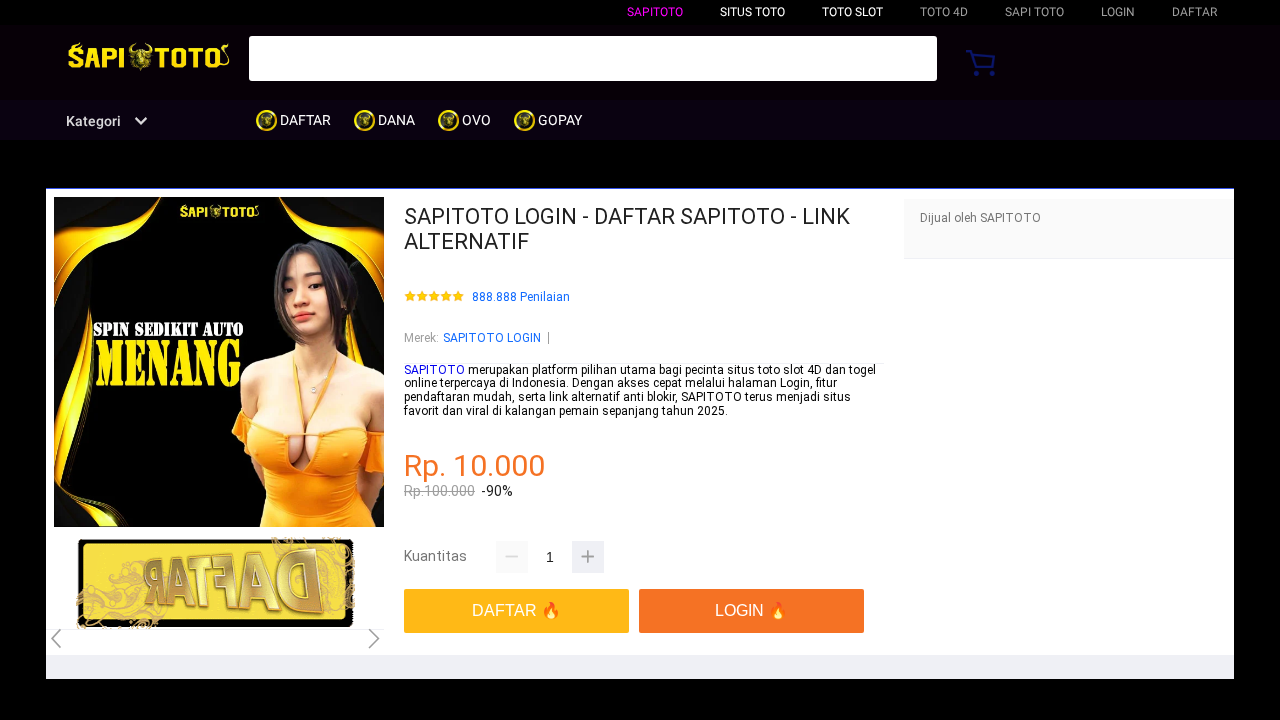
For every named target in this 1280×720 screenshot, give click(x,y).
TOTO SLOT (852, 12)
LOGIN (1118, 12)
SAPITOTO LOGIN (492, 338)
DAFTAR (1194, 12)
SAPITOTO (655, 12)
